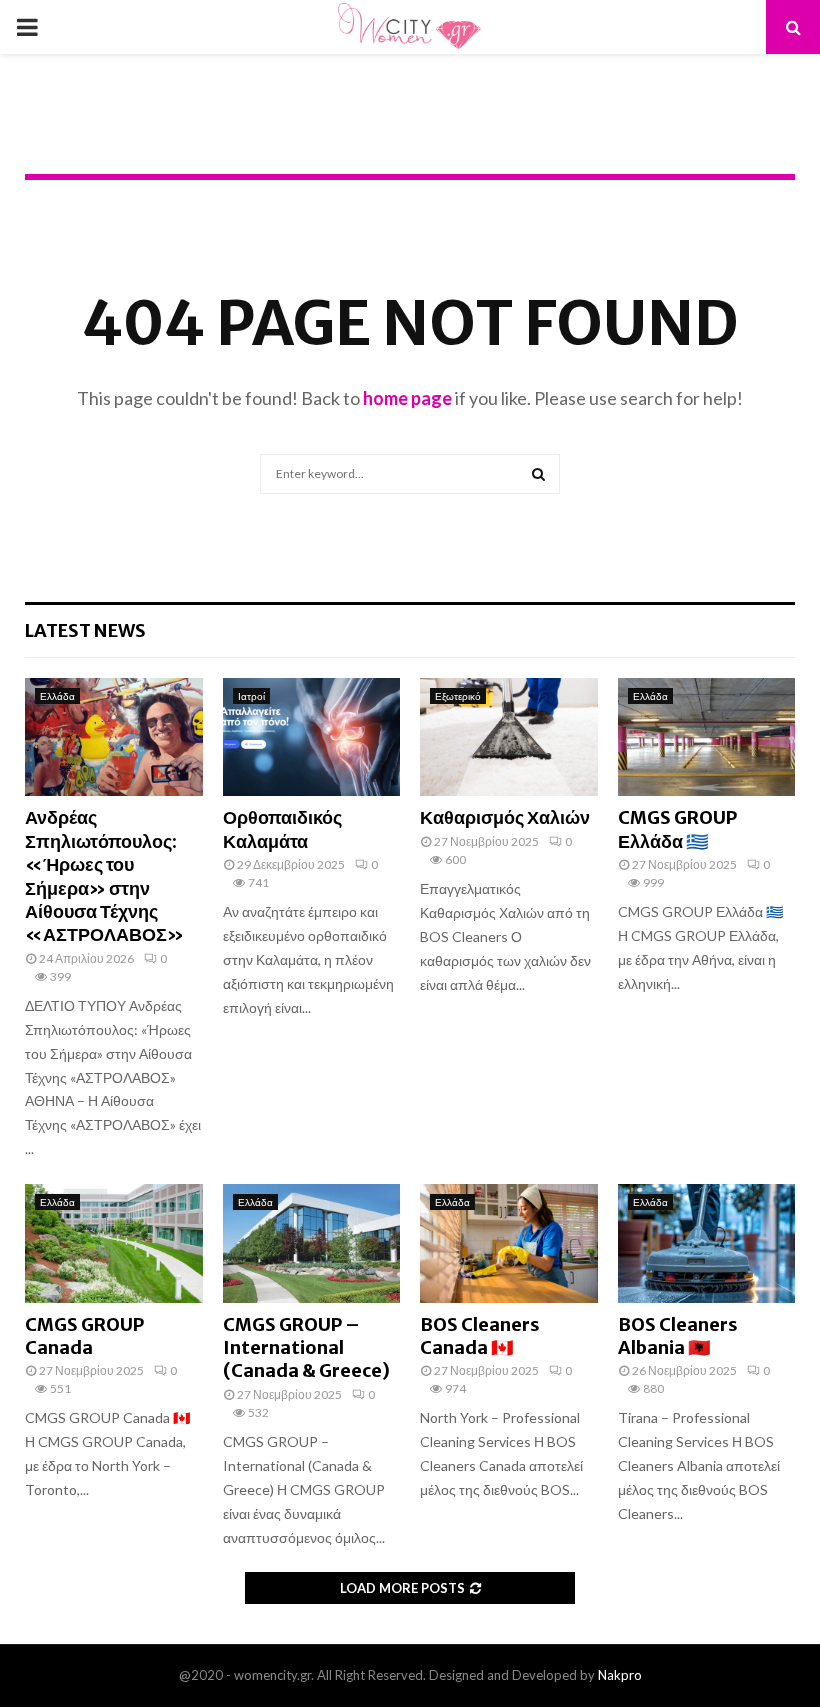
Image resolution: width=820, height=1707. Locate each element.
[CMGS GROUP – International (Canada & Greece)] (312, 1243)
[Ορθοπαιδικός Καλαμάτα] (312, 737)
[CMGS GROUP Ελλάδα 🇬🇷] (707, 737)
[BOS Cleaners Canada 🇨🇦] (509, 1243)
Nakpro (620, 1675)
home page (407, 398)
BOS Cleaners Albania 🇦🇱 (678, 1336)
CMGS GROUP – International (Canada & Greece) (306, 1348)
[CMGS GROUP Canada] (114, 1243)
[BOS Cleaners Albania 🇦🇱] (707, 1243)
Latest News (85, 630)
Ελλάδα (57, 696)
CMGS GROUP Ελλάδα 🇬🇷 (677, 829)
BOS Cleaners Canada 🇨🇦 (480, 1336)
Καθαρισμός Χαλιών (505, 817)
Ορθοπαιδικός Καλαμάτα (282, 829)
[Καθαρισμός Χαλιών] (509, 737)
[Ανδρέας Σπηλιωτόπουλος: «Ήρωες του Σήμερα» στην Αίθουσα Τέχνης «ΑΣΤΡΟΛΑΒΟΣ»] (114, 737)
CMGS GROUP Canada (84, 1336)
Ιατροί (251, 696)
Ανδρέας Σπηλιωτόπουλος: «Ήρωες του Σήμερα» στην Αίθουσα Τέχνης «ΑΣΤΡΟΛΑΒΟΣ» (104, 876)
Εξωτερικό (458, 696)
